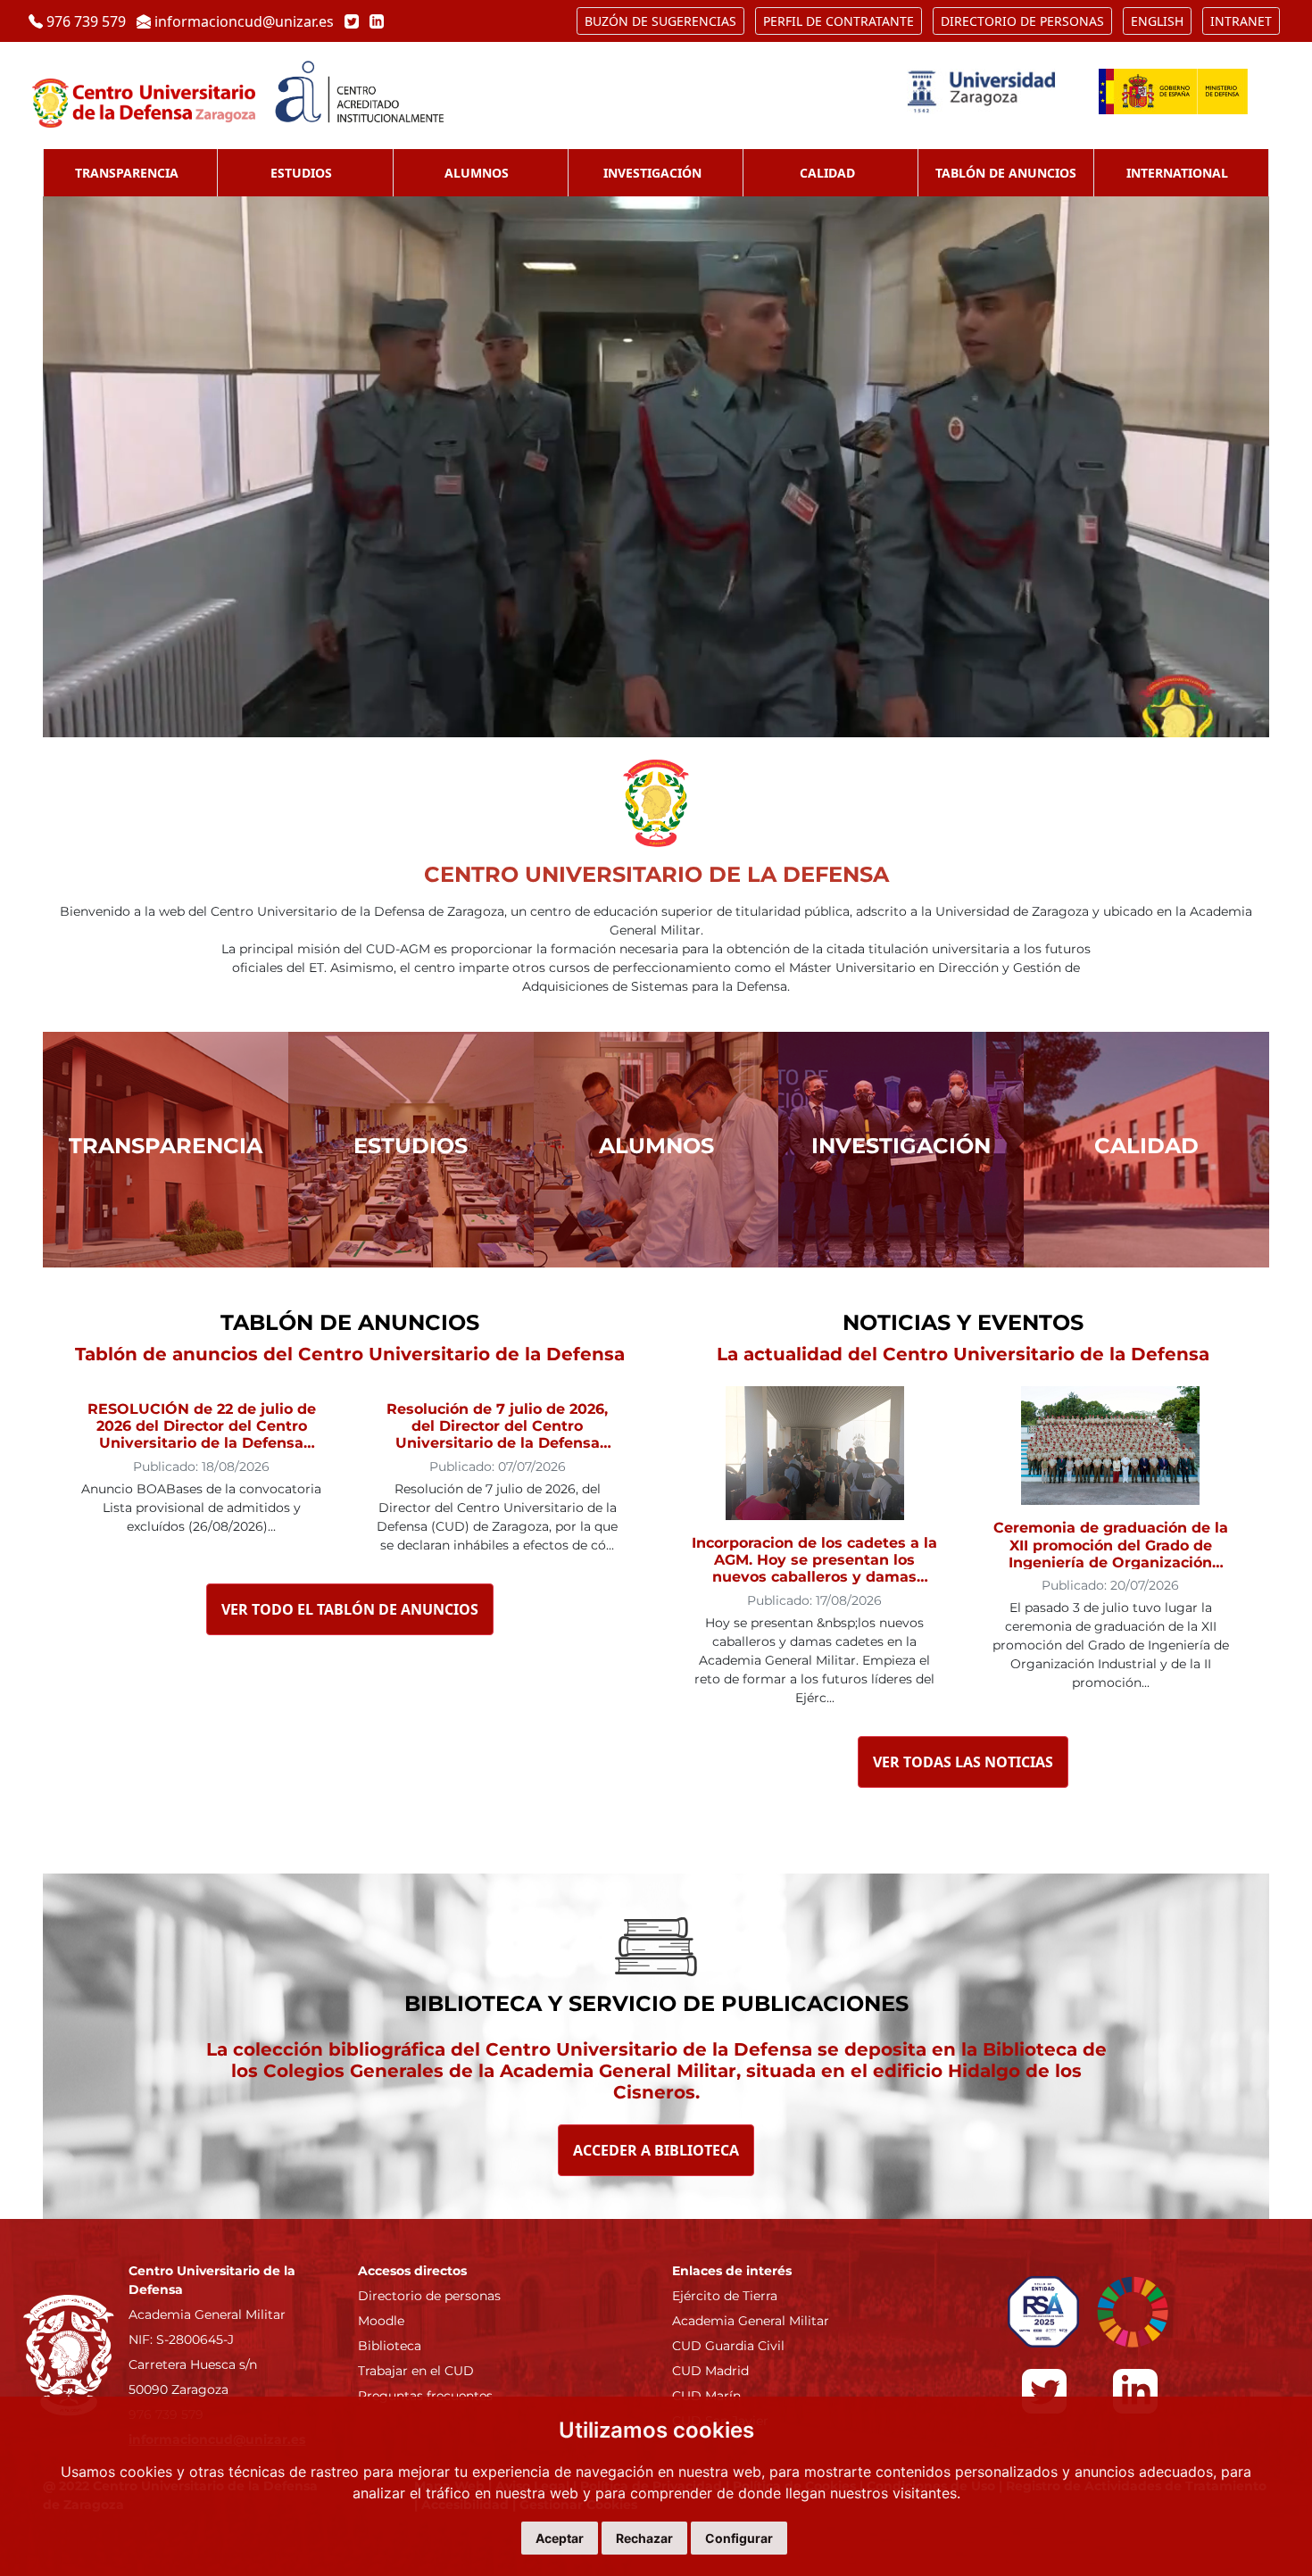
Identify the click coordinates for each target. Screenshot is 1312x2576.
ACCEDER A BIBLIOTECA (656, 2150)
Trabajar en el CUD (416, 2371)
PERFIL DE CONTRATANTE (839, 21)
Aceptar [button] (560, 2538)
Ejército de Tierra (725, 2296)
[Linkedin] (373, 21)
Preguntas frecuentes (425, 2396)
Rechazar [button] (644, 2538)
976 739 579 (86, 21)
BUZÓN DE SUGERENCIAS (660, 21)
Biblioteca (390, 2346)
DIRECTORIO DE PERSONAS (1022, 21)
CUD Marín (706, 2396)
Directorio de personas (429, 2296)
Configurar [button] (739, 2538)
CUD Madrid (710, 2371)
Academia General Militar (751, 2321)
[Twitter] (350, 21)
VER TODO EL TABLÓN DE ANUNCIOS (350, 1609)
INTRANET (1241, 21)
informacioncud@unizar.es (244, 21)
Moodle (381, 2321)
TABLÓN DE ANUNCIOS (1006, 173)
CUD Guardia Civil (728, 2346)
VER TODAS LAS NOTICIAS (963, 1762)
